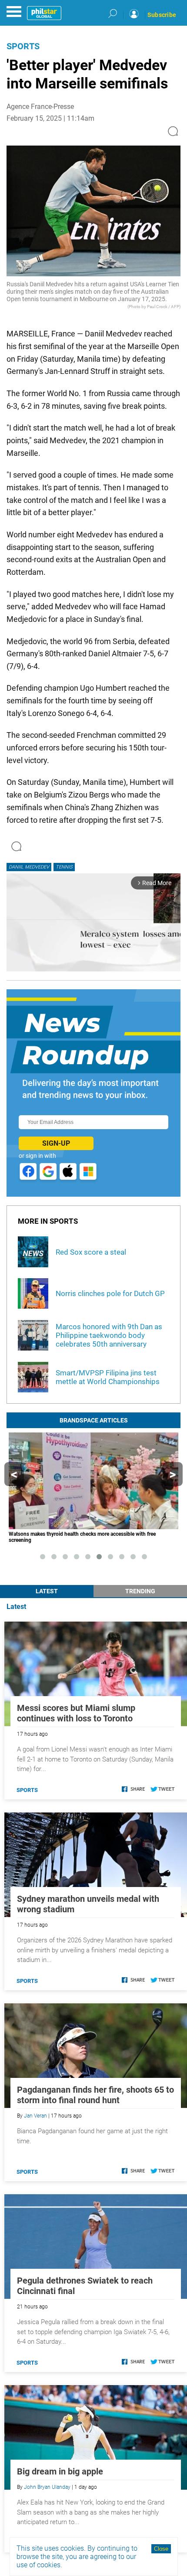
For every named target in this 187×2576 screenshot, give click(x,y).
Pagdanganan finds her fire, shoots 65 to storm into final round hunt (95, 2095)
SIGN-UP (56, 1143)
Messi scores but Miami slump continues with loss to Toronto (76, 1713)
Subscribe (162, 15)
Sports (23, 46)
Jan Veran (35, 2116)
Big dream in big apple (60, 2471)
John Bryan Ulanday (47, 2487)
